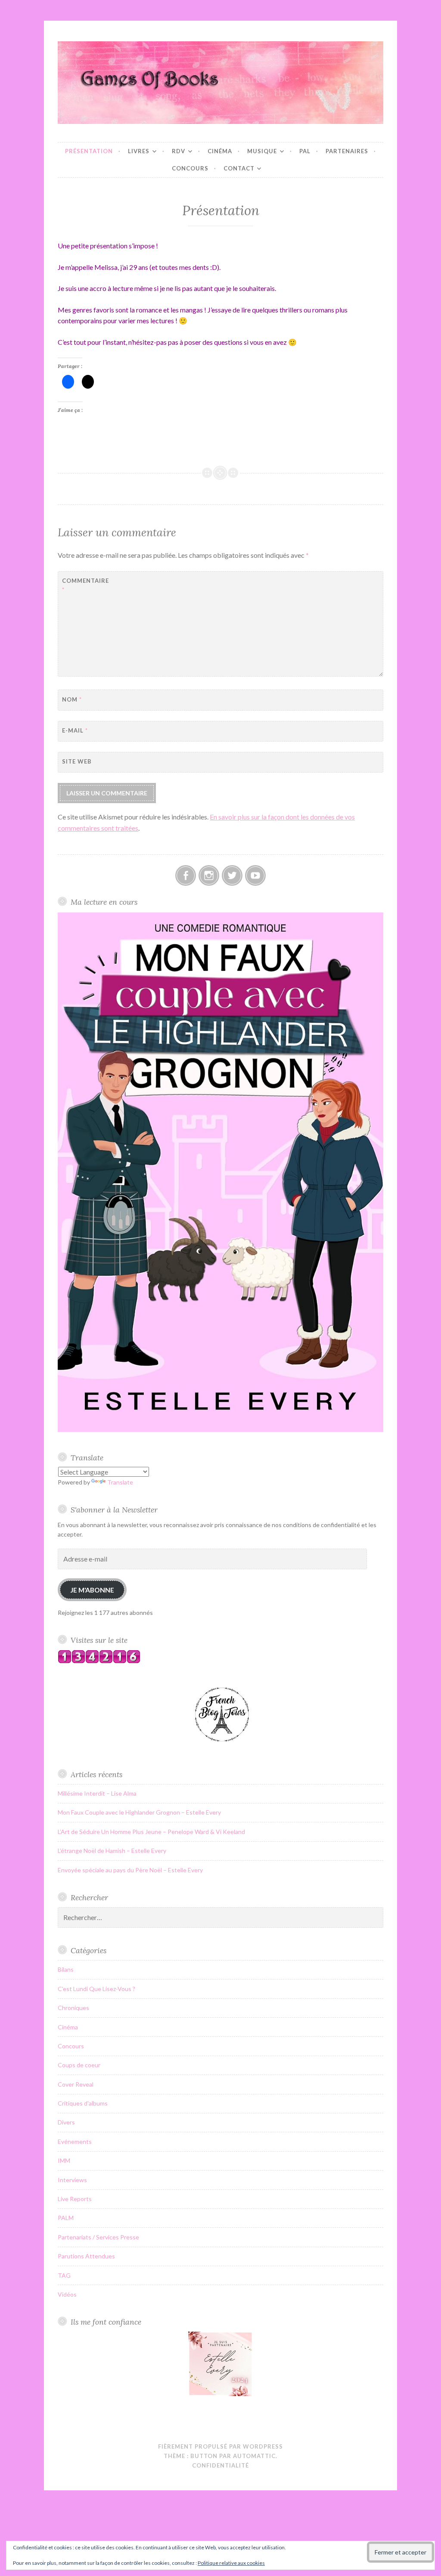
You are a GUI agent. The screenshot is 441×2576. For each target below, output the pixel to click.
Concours (190, 168)
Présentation (89, 151)
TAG (64, 2275)
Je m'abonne (92, 1590)
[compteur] (99, 1661)
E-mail (75, 730)
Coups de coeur (79, 2065)
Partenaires (347, 151)
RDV (179, 151)
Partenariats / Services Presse (98, 2237)
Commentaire (83, 585)
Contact (239, 168)
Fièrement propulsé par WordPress (220, 2446)
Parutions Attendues (86, 2256)
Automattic (254, 2456)
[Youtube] (255, 875)
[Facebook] (186, 875)
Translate (120, 1482)
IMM (64, 2160)
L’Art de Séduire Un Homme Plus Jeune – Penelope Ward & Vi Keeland (151, 1832)
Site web (77, 761)
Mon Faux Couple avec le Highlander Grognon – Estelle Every (139, 1812)
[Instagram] (209, 875)
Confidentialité (220, 2465)
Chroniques (73, 2008)
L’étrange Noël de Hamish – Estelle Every (112, 1851)
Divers (66, 2122)
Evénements (75, 2142)
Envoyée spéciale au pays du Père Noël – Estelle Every (130, 1870)
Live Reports (75, 2199)
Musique (262, 151)
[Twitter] (232, 875)
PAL (305, 151)
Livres (139, 151)
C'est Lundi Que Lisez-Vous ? (96, 1989)
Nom (72, 699)
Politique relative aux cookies (231, 2563)
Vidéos (67, 2294)
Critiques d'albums (83, 2103)
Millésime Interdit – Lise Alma (97, 1793)
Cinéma (220, 151)
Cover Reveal (76, 2084)
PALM (66, 2218)
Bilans (66, 1969)
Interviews (72, 2180)
